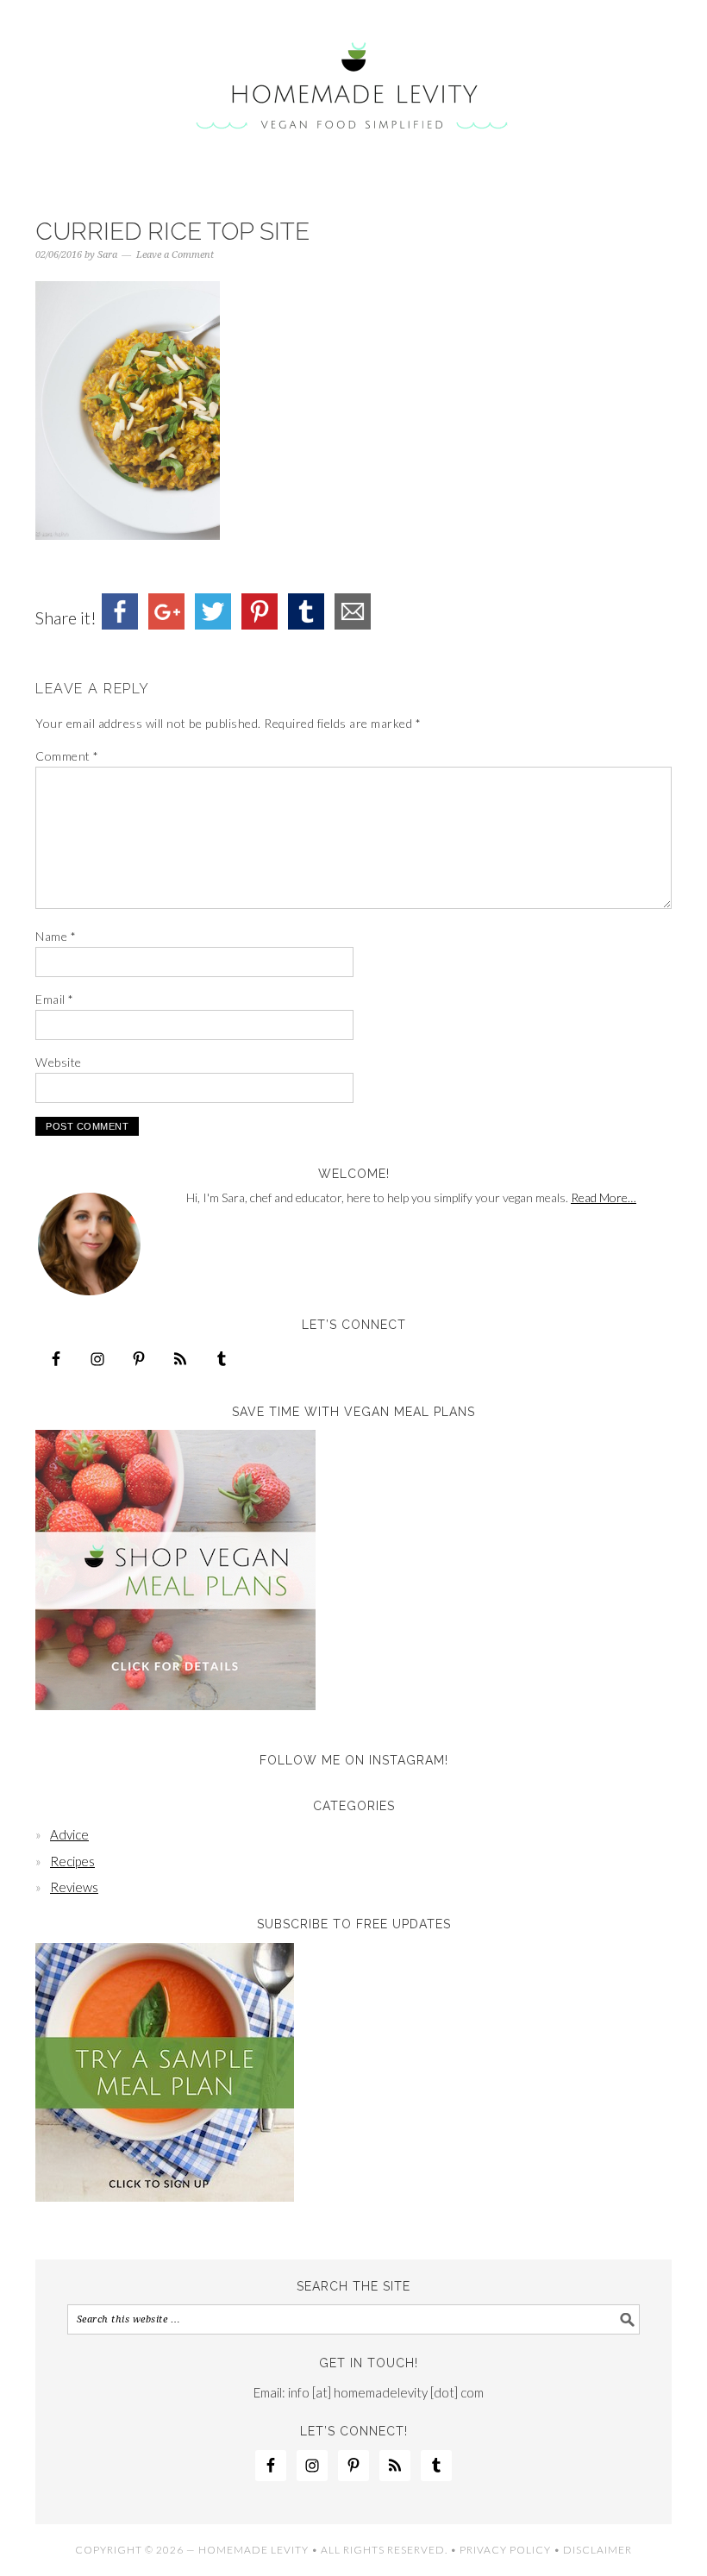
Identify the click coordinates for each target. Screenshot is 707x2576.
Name (56, 936)
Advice (69, 1834)
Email (55, 999)
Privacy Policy (505, 2550)
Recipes (72, 1861)
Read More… (604, 1197)
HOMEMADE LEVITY (253, 2550)
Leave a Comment (175, 255)
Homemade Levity (353, 88)
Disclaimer (598, 2550)
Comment (67, 756)
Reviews (74, 1887)
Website (59, 1062)
